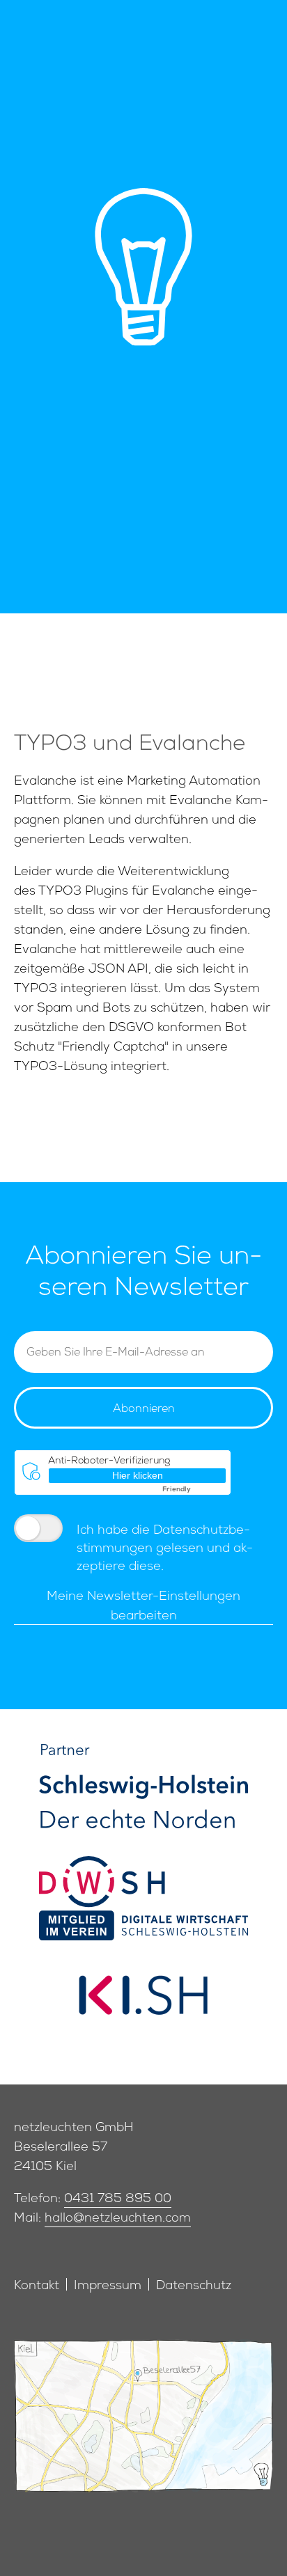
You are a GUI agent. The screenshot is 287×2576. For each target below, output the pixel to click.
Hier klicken (138, 1475)
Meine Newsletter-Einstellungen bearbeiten (143, 1607)
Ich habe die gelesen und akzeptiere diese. (165, 1549)
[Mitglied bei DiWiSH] (143, 1898)
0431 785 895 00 (118, 2200)
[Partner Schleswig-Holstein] (143, 1786)
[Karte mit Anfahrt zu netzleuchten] (143, 2423)
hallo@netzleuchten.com (118, 2219)
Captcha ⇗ (194, 1490)
